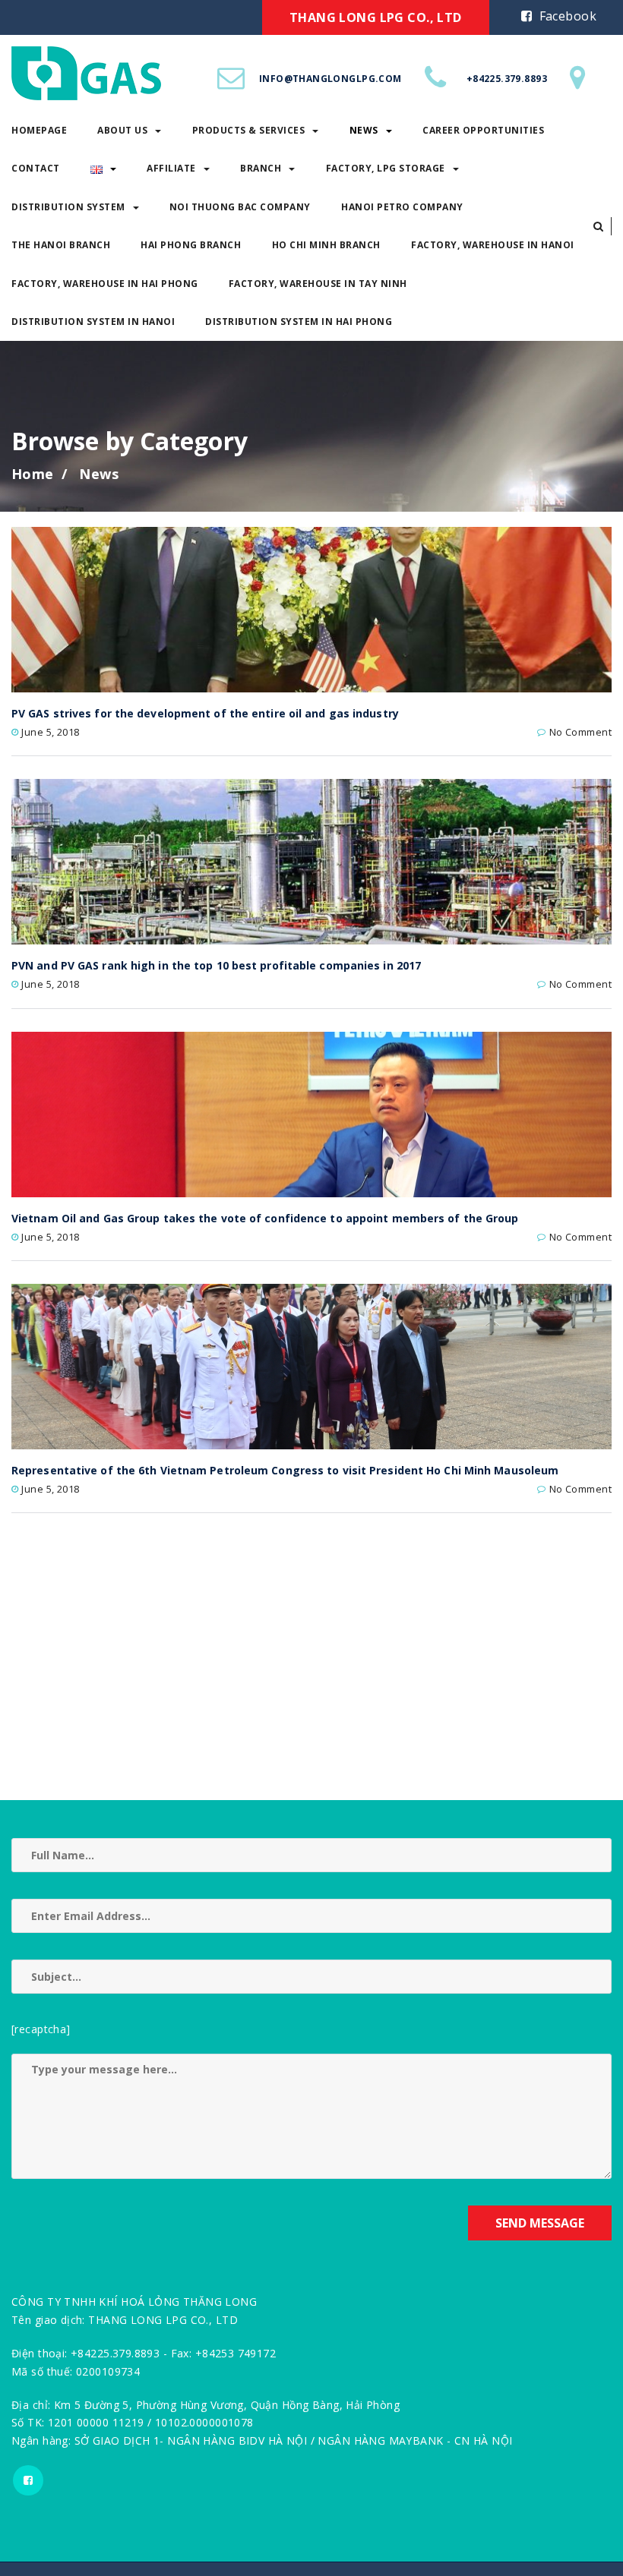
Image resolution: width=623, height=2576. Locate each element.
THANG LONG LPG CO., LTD (376, 17)
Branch (261, 168)
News (364, 130)
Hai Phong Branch (191, 245)
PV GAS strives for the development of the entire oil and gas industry (205, 713)
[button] (598, 226)
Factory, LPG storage (386, 168)
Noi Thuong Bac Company (240, 207)
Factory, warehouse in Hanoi (493, 245)
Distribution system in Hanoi (104, 558)
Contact (47, 406)
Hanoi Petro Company (402, 207)
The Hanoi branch (72, 482)
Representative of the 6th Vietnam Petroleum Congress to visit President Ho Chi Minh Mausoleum (285, 1470)
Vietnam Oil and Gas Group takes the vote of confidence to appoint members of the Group (265, 1218)
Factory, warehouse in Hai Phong (116, 520)
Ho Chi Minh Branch (326, 245)
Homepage (51, 367)
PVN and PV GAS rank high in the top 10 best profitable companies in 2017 (216, 965)
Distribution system (80, 444)
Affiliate (171, 168)
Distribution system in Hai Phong (299, 322)
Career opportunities (483, 130)
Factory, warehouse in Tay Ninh (318, 284)
